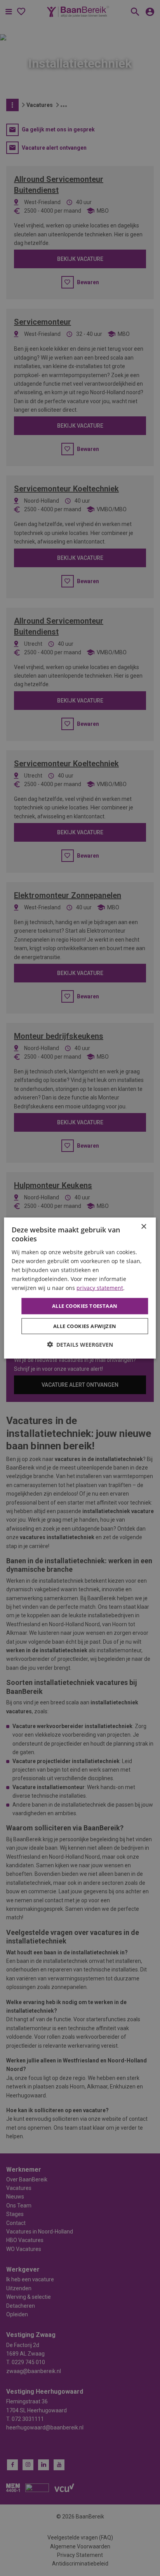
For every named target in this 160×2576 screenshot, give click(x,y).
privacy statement (100, 1288)
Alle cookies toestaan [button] (85, 1306)
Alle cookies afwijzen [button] (85, 1326)
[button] (80, 1344)
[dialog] (80, 1288)
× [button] (143, 1227)
